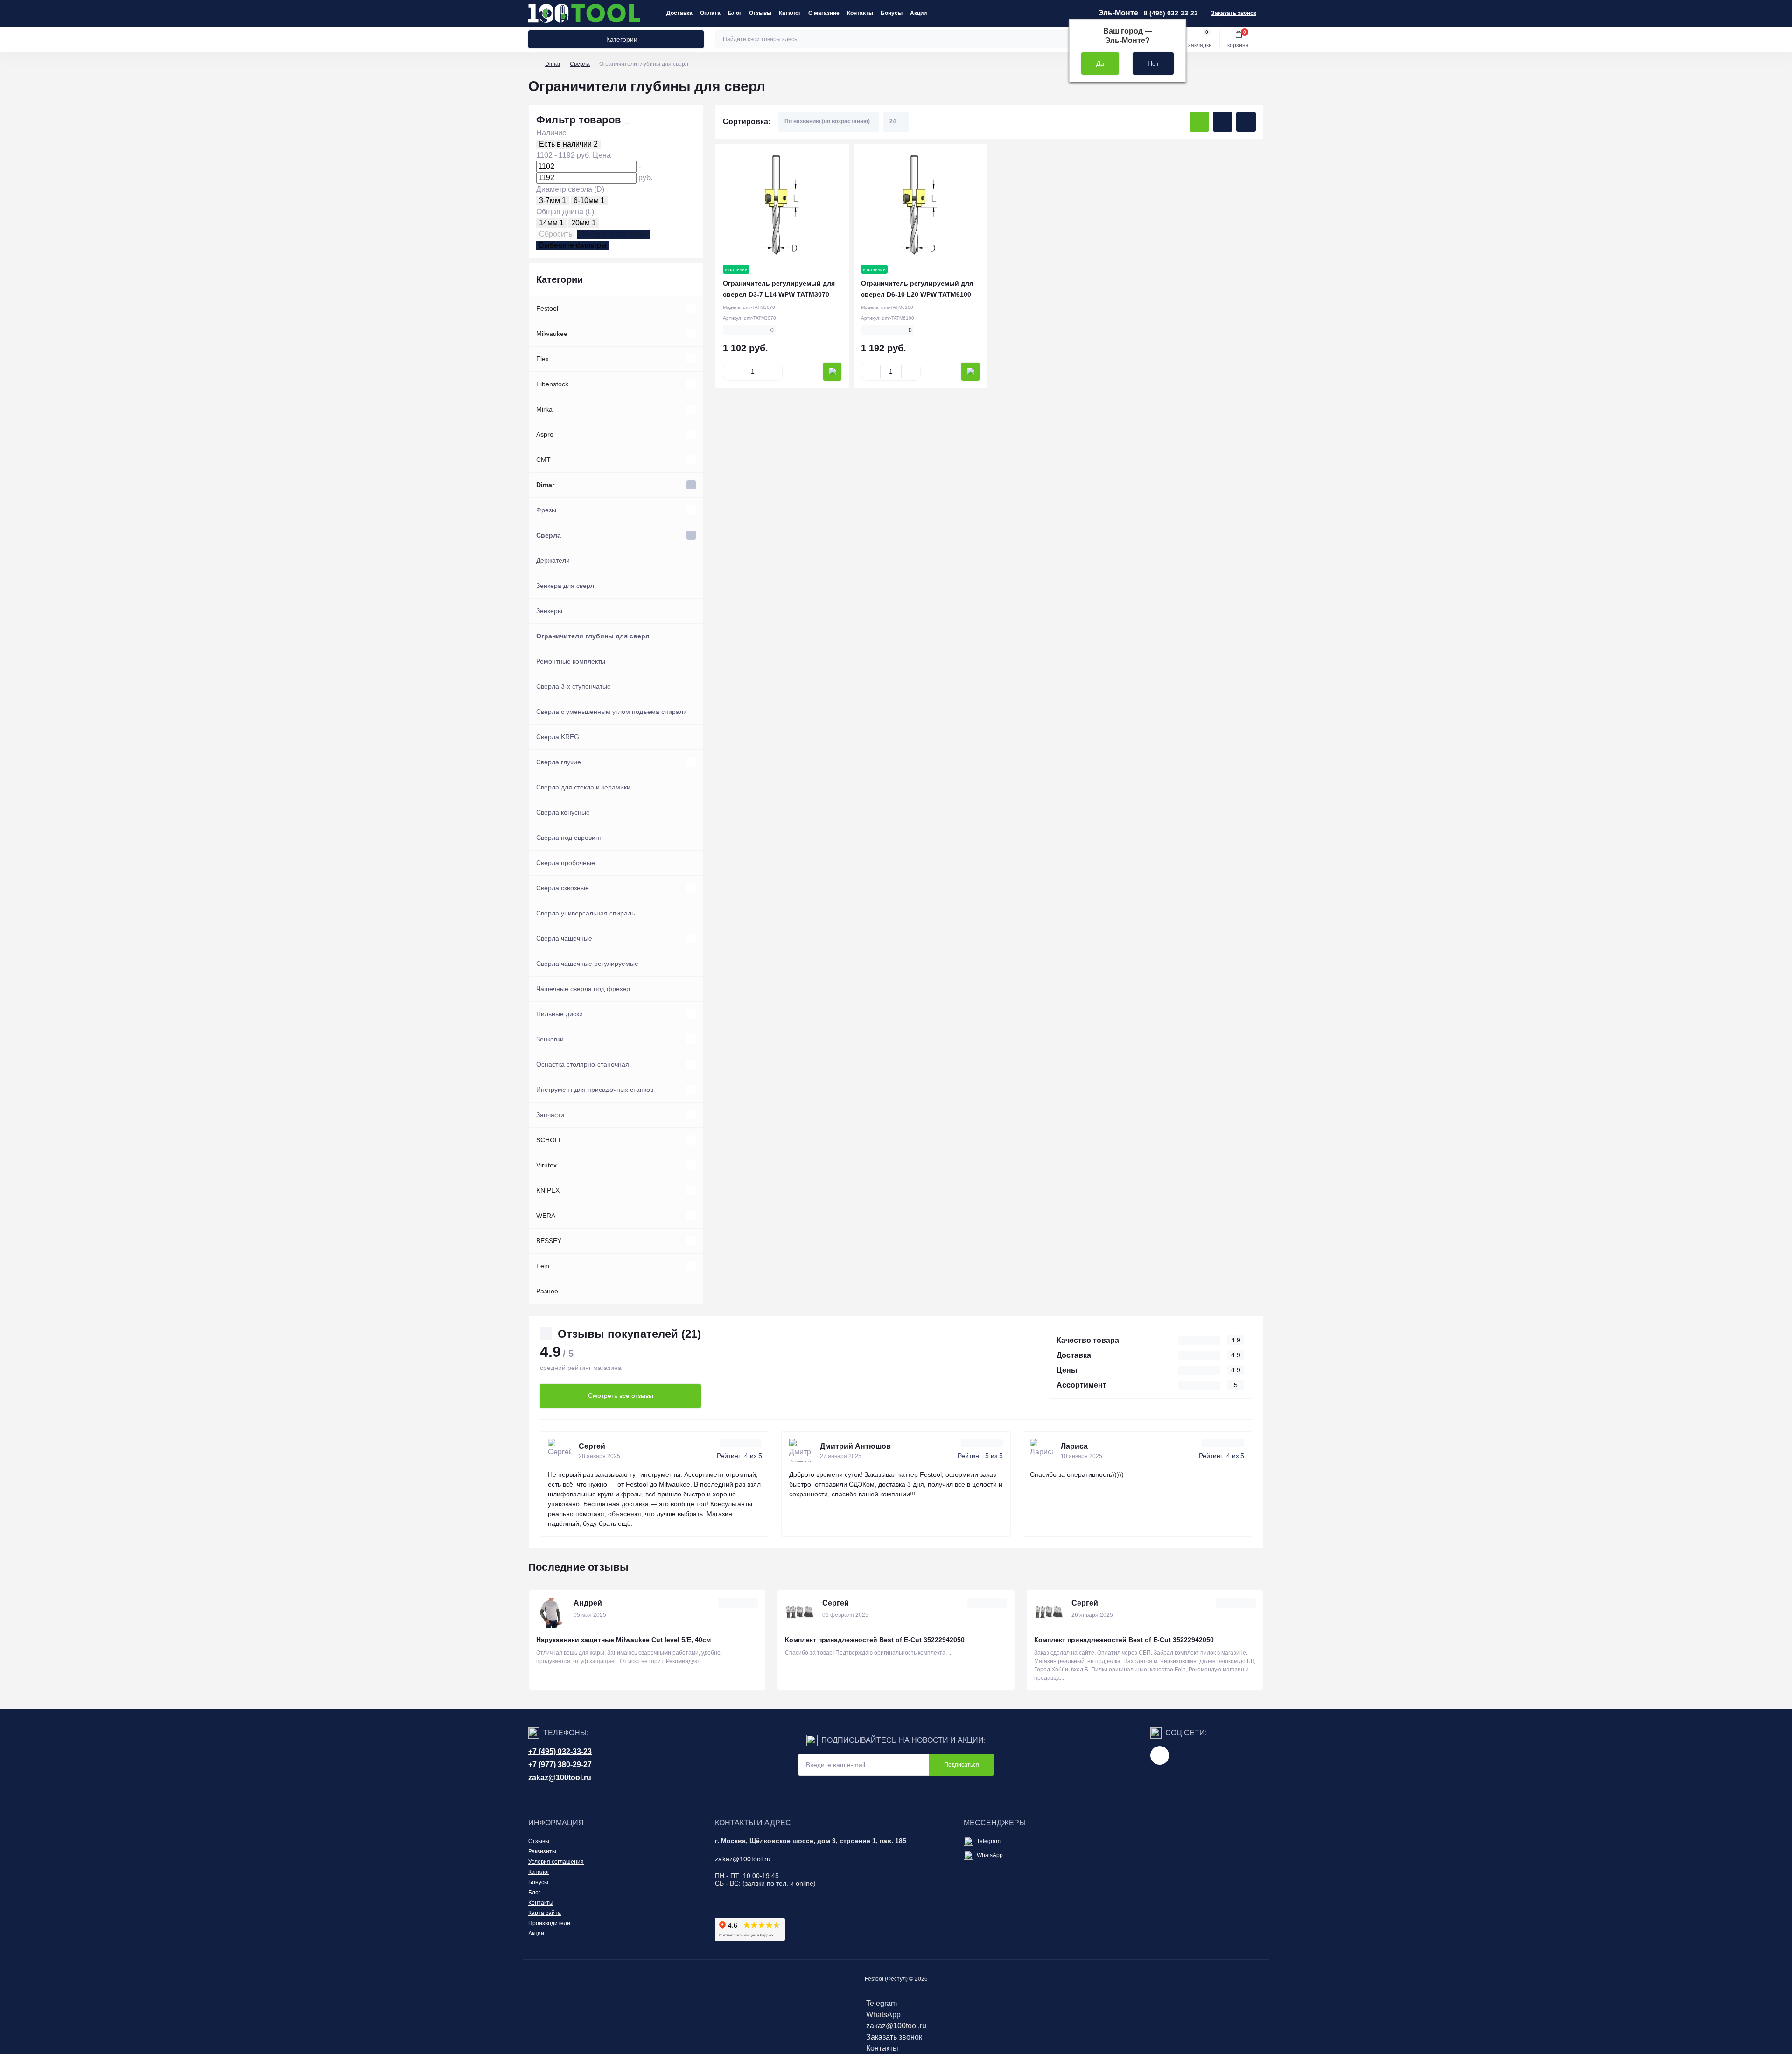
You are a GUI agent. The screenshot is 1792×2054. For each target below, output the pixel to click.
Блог (735, 13)
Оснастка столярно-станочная (583, 1064)
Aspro (545, 434)
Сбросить (556, 234)
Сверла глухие (559, 762)
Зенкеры (549, 611)
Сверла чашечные (564, 938)
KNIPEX (548, 1190)
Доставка (679, 13)
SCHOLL (549, 1140)
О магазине (824, 13)
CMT (543, 460)
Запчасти (550, 1115)
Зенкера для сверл (565, 586)
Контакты (860, 13)
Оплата (710, 13)
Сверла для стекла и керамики (583, 787)
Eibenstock (552, 384)
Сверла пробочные (566, 863)
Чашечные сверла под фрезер (583, 989)
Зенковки (550, 1039)
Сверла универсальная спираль (585, 913)
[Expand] (691, 308)
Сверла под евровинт (569, 838)
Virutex (546, 1165)
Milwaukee (552, 334)
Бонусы (892, 13)
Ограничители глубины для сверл (593, 636)
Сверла (580, 64)
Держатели (553, 560)
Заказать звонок (1234, 13)
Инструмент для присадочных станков (595, 1090)
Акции (918, 13)
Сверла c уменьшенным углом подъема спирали (612, 712)
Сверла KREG (558, 737)
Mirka (544, 409)
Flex (542, 359)
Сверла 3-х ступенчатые (574, 686)
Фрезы (546, 510)
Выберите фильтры (613, 234)
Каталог (790, 13)
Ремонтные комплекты (571, 661)
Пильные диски (560, 1014)
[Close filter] (627, 123)
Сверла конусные (563, 812)
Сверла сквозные (563, 888)
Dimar (553, 64)
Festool (547, 308)
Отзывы (760, 13)
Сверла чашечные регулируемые (587, 964)
